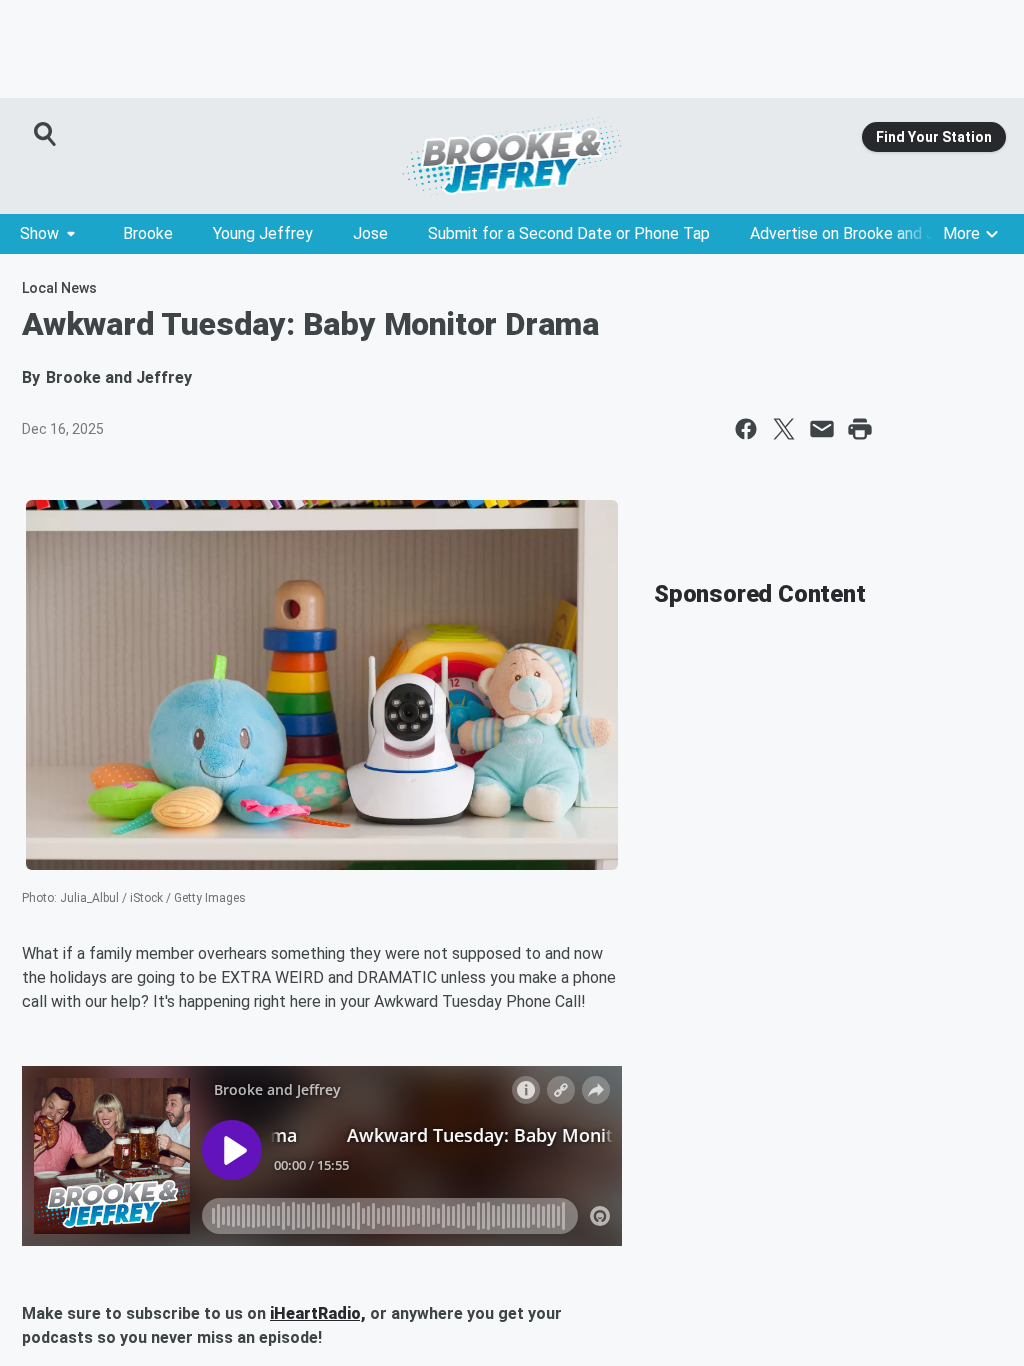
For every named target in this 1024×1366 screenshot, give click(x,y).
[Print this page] (860, 429)
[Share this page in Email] (822, 429)
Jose (370, 233)
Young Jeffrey (263, 233)
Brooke (148, 233)
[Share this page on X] (784, 429)
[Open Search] (46, 134)
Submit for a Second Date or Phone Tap (569, 233)
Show (39, 233)
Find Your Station (934, 137)
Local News (59, 288)
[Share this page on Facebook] (746, 429)
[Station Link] (512, 156)
